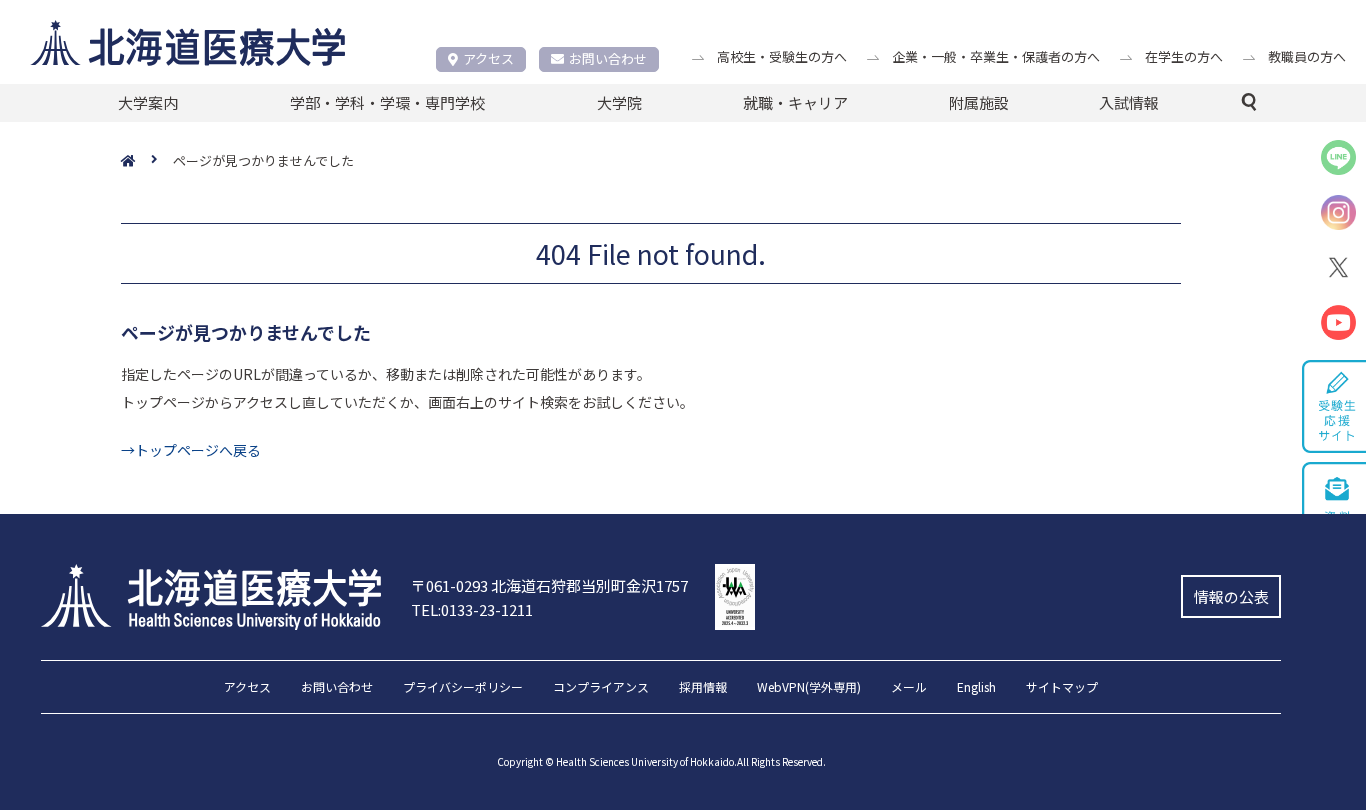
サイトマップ (1062, 688)
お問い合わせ (608, 58)
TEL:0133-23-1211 (472, 609)
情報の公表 (1231, 596)
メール (909, 688)
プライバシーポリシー (463, 688)
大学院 (619, 102)
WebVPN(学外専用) (809, 688)
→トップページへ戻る (191, 450)
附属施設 (979, 102)
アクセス (488, 58)
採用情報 (703, 688)
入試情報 (1129, 102)
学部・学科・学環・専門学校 (387, 102)
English (976, 688)
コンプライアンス (601, 688)
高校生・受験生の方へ (782, 56)
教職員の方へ (1307, 56)
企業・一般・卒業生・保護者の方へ (996, 56)
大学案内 (148, 102)
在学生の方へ (1184, 56)
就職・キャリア (795, 102)
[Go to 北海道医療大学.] (147, 161)
